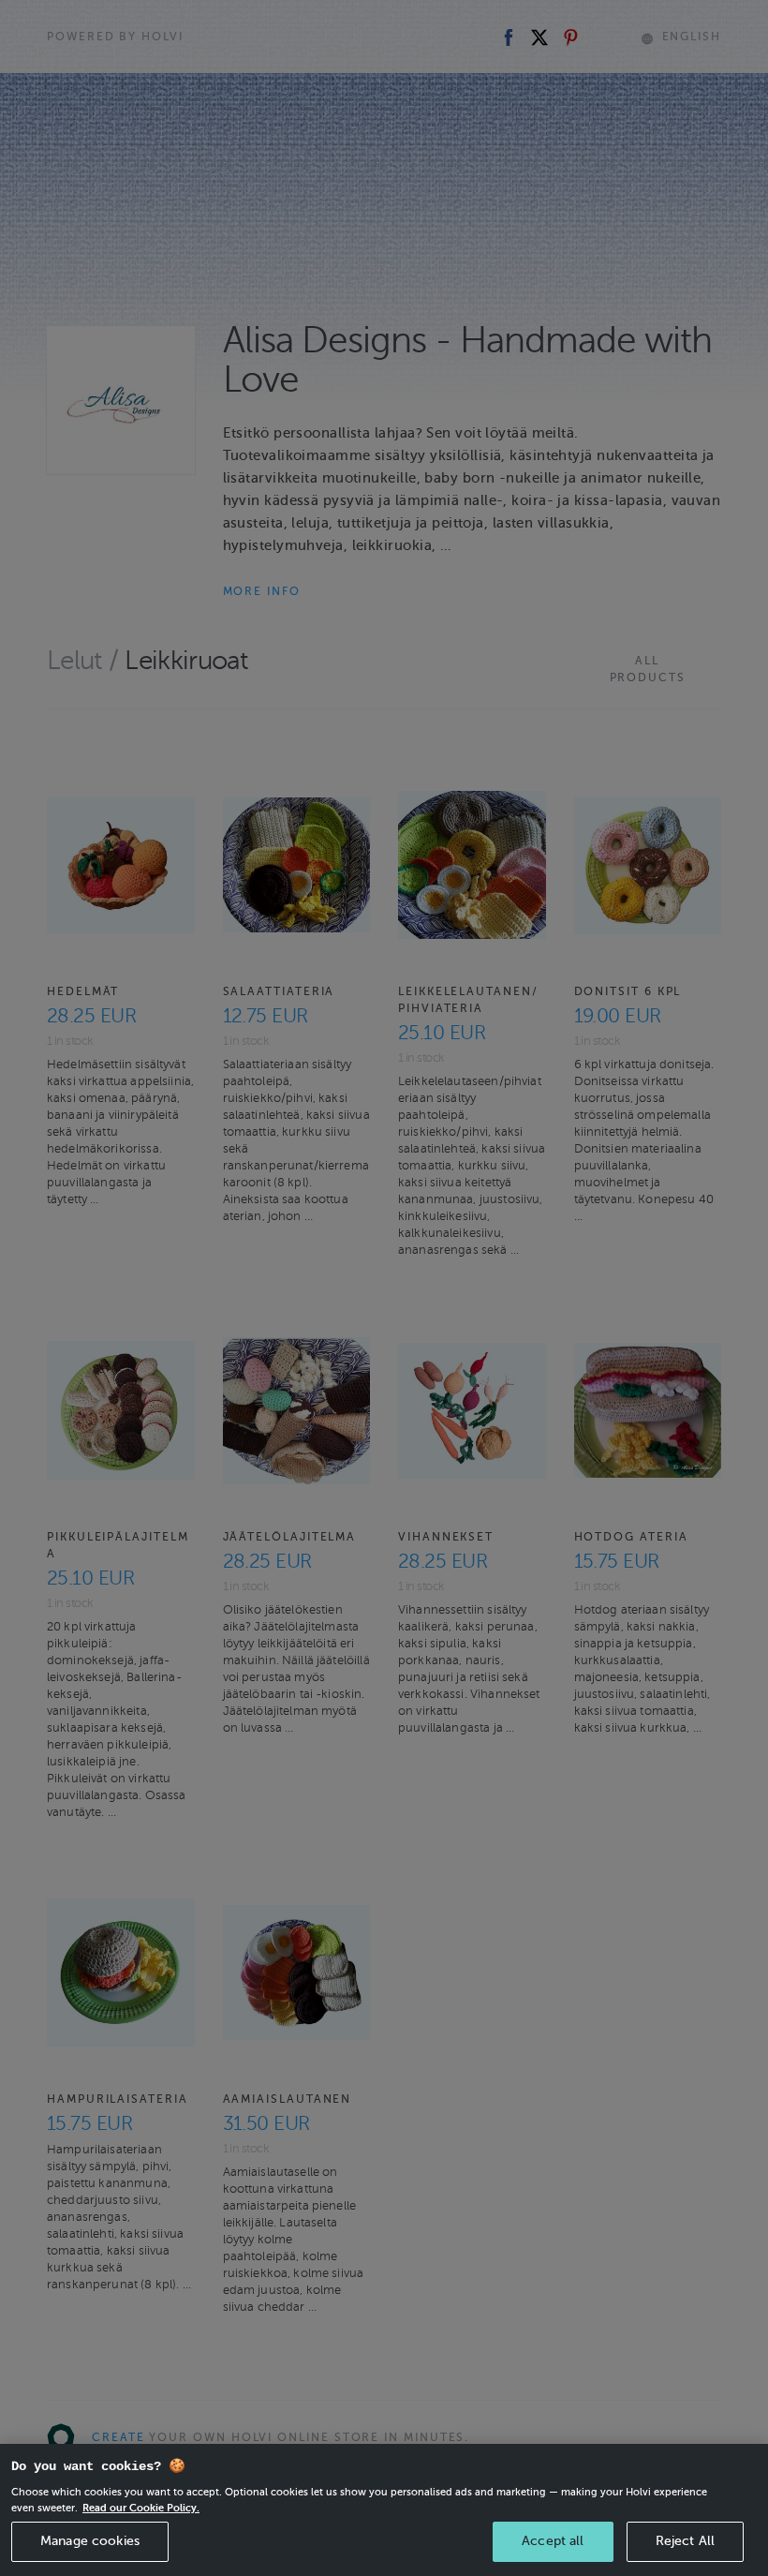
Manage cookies (90, 2541)
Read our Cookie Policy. (141, 2508)
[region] (384, 2510)
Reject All (685, 2541)
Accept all (553, 2541)
